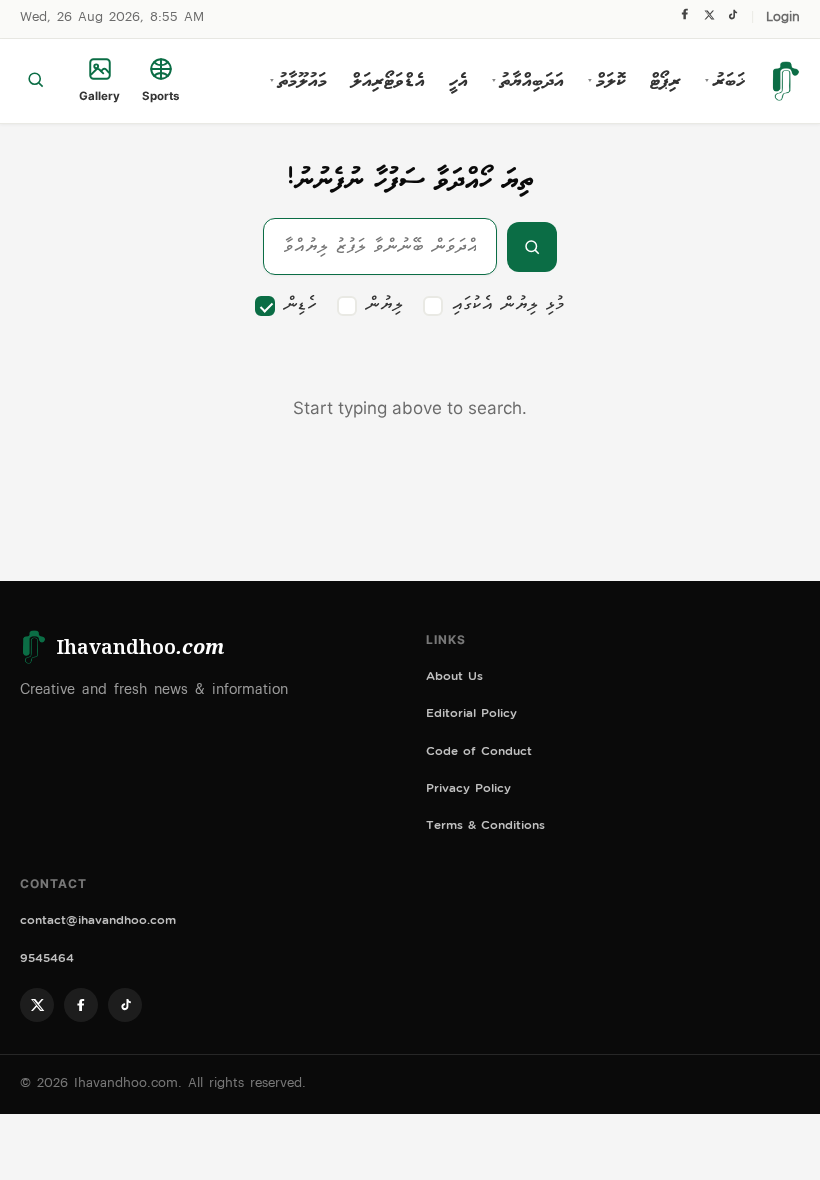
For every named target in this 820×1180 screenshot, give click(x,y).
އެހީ (458, 81)
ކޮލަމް (607, 81)
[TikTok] (732, 19)
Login (783, 18)
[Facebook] (685, 19)
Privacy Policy (468, 790)
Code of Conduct (479, 753)
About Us (454, 678)
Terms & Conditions (485, 827)
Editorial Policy (471, 715)
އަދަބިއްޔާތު (528, 81)
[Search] (35, 81)
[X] (709, 19)
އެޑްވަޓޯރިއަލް (388, 81)
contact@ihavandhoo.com (98, 922)
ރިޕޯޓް (665, 81)
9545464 (47, 960)
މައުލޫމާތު (298, 81)
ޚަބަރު (725, 81)
